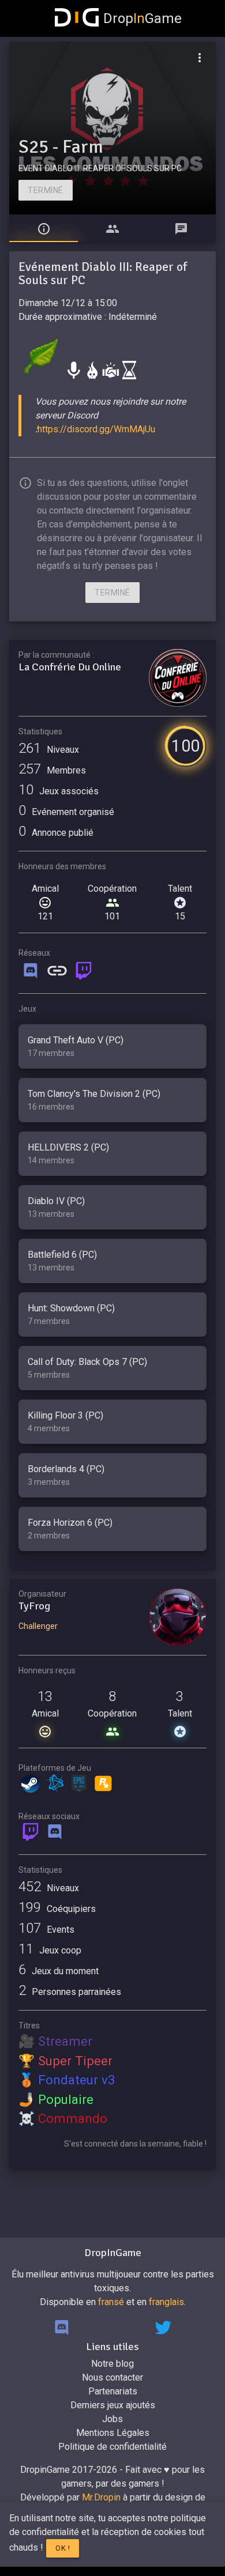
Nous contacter (112, 2377)
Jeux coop (50, 1950)
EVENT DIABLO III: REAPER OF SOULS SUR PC (100, 168)
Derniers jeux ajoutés (113, 2405)
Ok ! (63, 2548)
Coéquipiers (57, 1909)
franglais (166, 2302)
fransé (111, 2302)
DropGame (142, 18)
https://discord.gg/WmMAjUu (96, 429)
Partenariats (113, 2391)
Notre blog (112, 2364)
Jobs (112, 2419)
